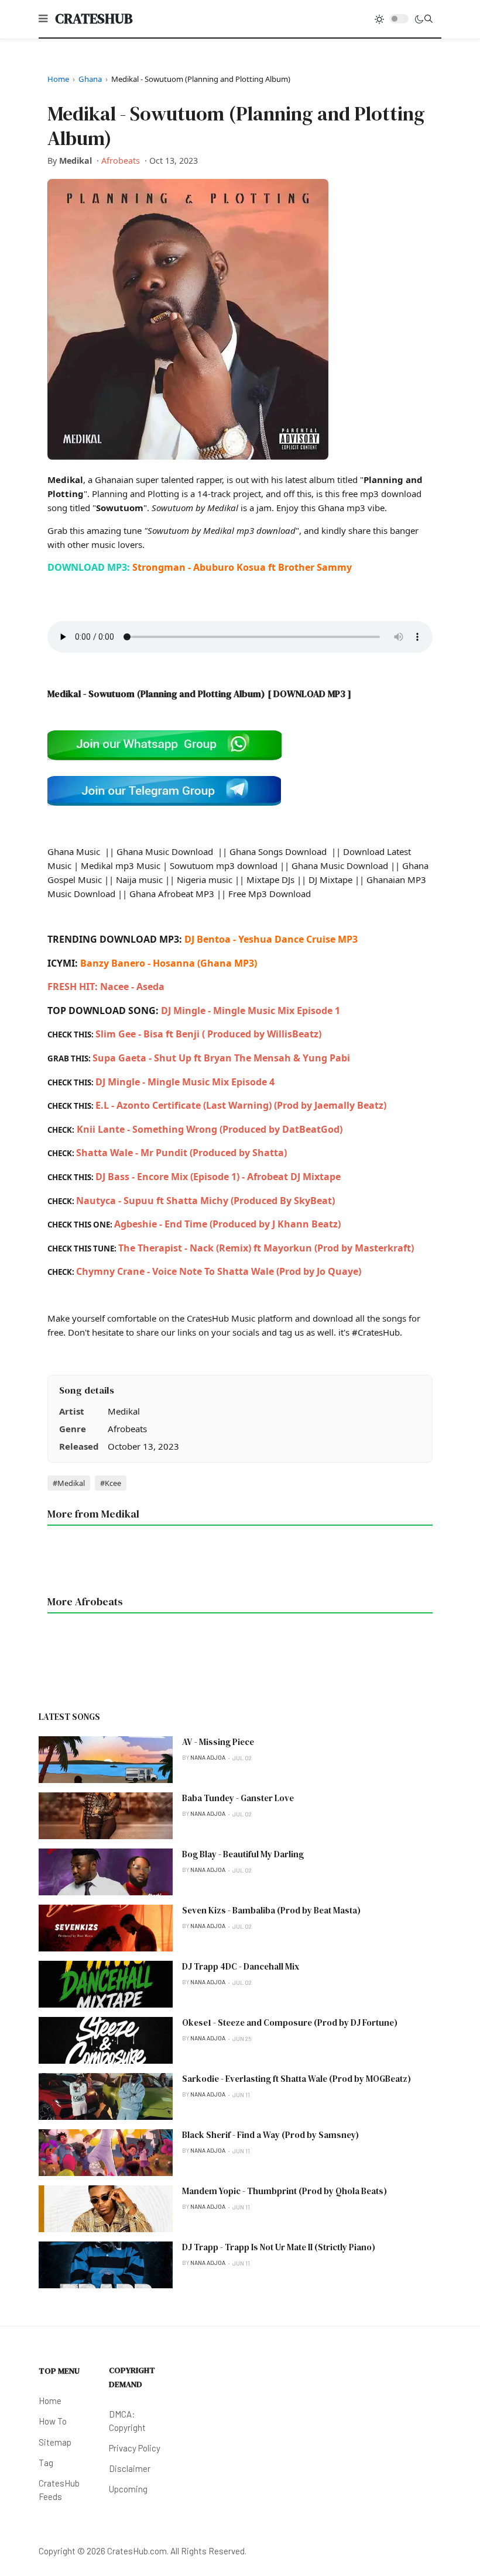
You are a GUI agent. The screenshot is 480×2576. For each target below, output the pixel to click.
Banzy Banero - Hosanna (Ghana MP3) (169, 963)
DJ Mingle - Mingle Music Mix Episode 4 (185, 1082)
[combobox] (428, 19)
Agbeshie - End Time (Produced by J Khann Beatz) (227, 1224)
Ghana (90, 79)
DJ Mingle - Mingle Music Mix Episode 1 (251, 1011)
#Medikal (69, 1483)
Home (58, 79)
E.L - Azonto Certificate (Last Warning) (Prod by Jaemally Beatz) (241, 1105)
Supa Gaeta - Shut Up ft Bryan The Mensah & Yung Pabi (221, 1058)
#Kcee (111, 1483)
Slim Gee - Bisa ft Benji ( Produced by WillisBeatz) (208, 1034)
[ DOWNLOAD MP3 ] (309, 694)
